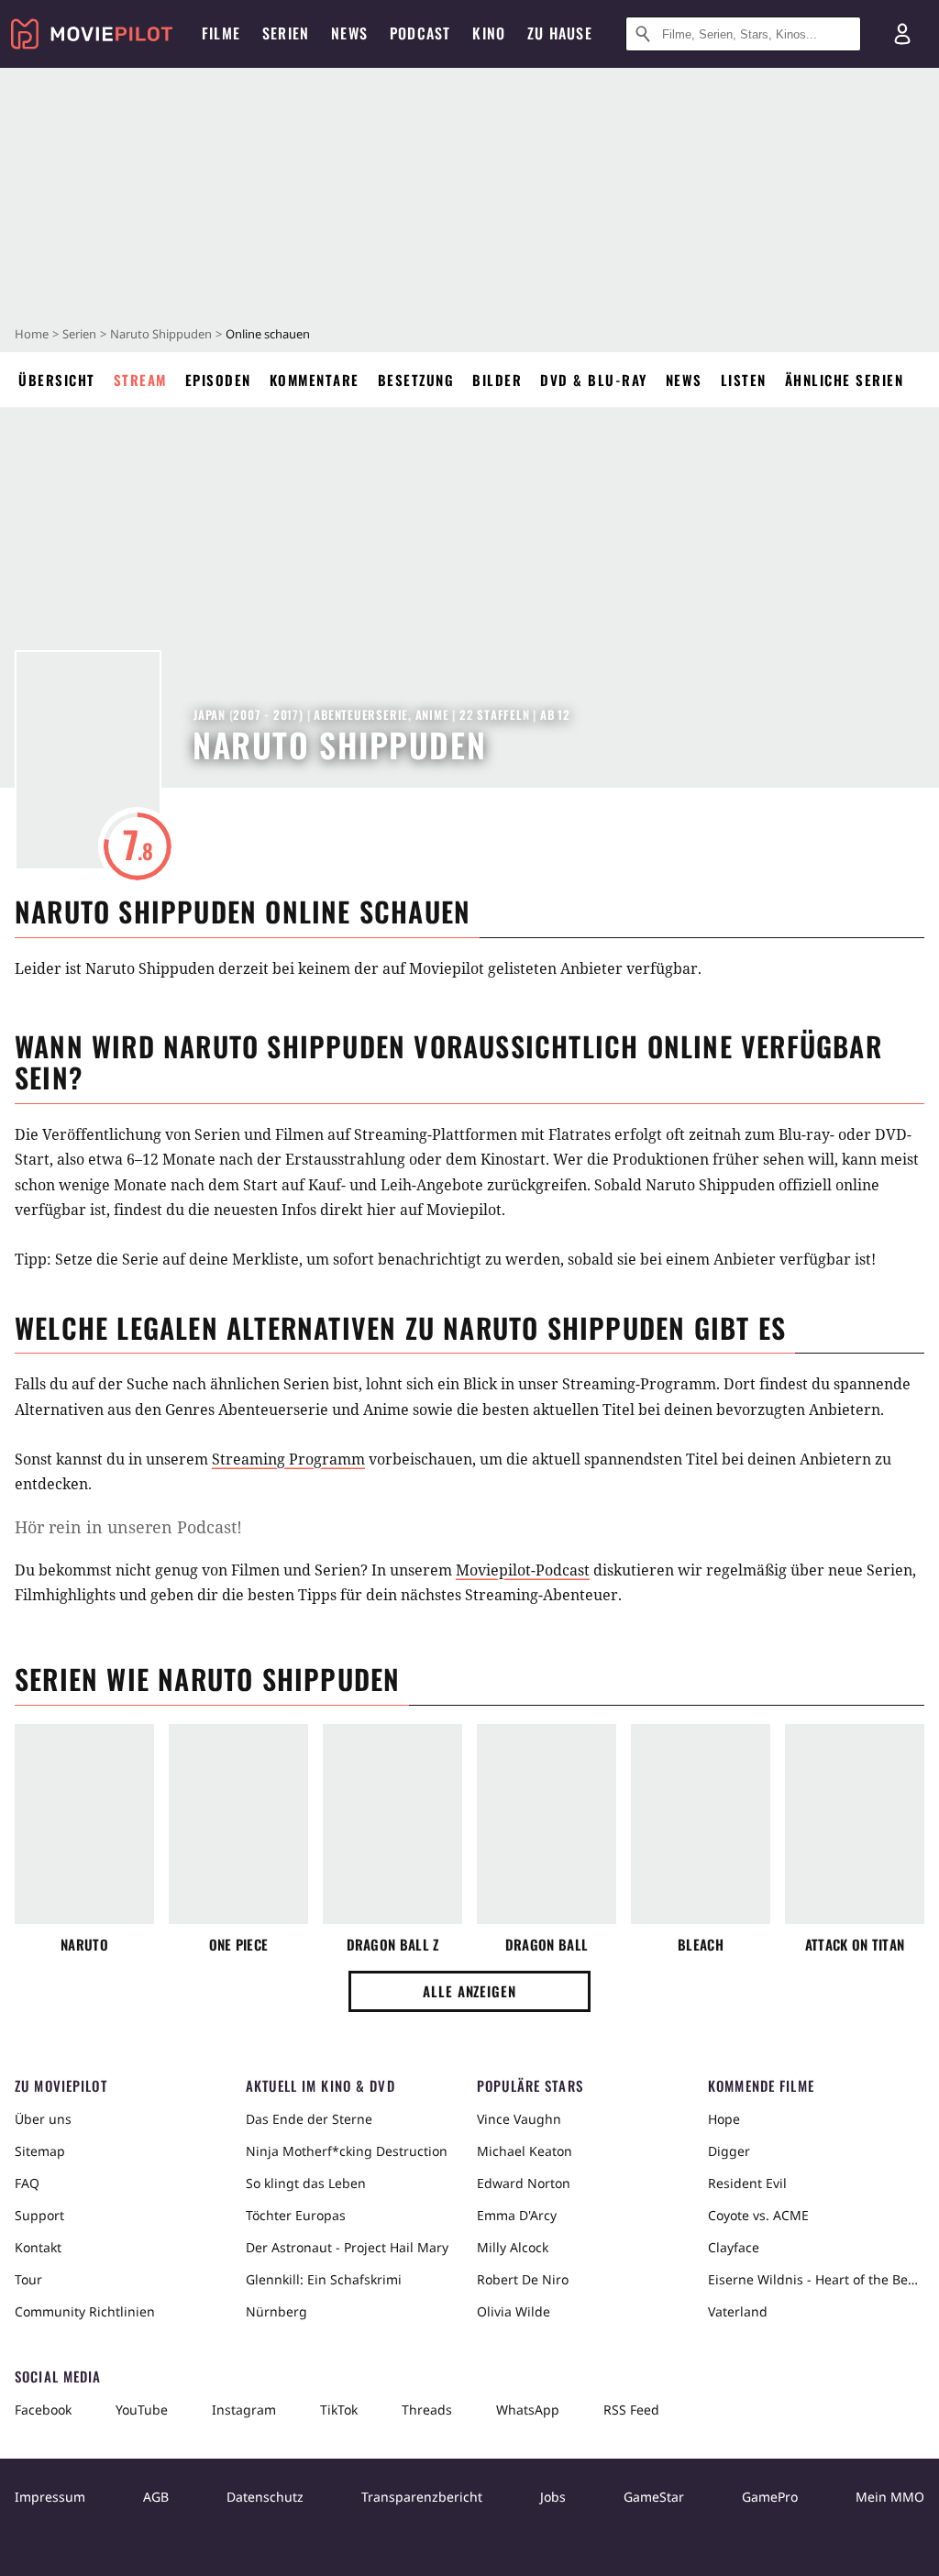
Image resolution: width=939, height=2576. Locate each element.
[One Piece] (238, 1824)
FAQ (27, 2183)
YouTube (142, 2410)
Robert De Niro (523, 2279)
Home (32, 334)
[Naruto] (84, 1824)
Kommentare (315, 380)
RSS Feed (631, 2410)
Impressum (50, 2497)
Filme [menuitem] (221, 33)
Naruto (84, 1945)
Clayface (734, 2247)
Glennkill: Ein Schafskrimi (324, 2279)
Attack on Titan (855, 1945)
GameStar (654, 2497)
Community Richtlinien (85, 2311)
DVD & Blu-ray (594, 380)
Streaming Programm (288, 1459)
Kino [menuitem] (489, 33)
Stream (140, 380)
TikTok (339, 2410)
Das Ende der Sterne (309, 2119)
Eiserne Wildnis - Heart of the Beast (816, 2279)
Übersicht (57, 380)
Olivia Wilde (514, 2311)
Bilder (497, 380)
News (684, 380)
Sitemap (40, 2151)
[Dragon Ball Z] (392, 1824)
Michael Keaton (525, 2151)
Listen (744, 380)
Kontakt (38, 2247)
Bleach (701, 1945)
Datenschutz (265, 2497)
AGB (156, 2497)
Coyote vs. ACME (758, 2215)
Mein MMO (890, 2497)
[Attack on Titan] (855, 1824)
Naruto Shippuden (161, 334)
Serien (79, 334)
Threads (427, 2410)
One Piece (239, 1945)
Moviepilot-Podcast (523, 1570)
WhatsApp (528, 2410)
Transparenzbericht (422, 2497)
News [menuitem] (349, 33)
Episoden (218, 380)
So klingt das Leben (306, 2183)
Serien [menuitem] (286, 33)
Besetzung (416, 380)
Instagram (244, 2410)
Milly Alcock (513, 2247)
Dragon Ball (547, 1945)
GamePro (770, 2497)
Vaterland (738, 2311)
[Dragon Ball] (547, 1824)
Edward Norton (524, 2183)
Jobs (553, 2497)
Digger (729, 2151)
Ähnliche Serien (845, 380)
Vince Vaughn (519, 2119)
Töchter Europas (296, 2215)
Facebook (43, 2410)
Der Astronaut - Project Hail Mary (347, 2247)
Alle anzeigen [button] (469, 1991)
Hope (724, 2119)
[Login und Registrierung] (902, 34)
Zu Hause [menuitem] (560, 33)
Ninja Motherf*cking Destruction (347, 2151)
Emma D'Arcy (517, 2215)
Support (39, 2215)
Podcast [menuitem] (420, 33)
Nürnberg (276, 2311)
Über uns (43, 2119)
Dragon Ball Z (393, 1945)
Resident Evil (747, 2183)
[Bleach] (701, 1824)
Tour (28, 2279)
